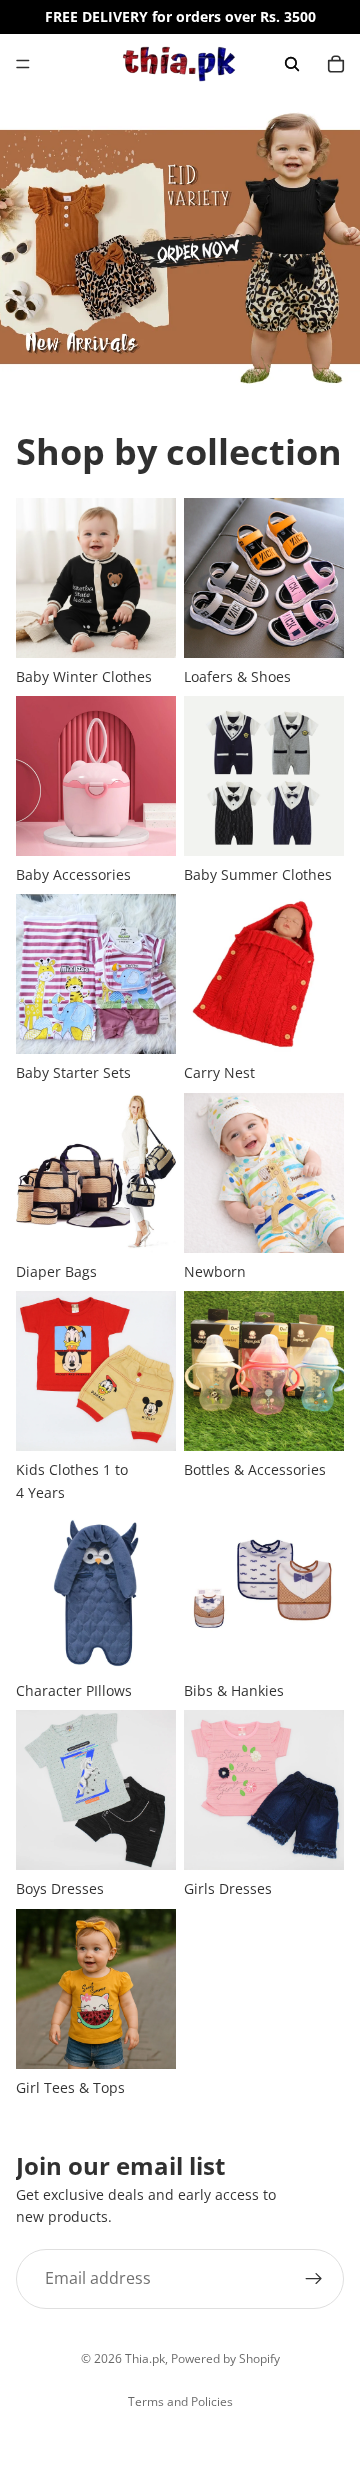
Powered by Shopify (225, 2358)
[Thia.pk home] (179, 64)
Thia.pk (145, 2358)
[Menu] (23, 64)
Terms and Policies (180, 2401)
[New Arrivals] (180, 247)
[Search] (292, 64)
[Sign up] (314, 2278)
